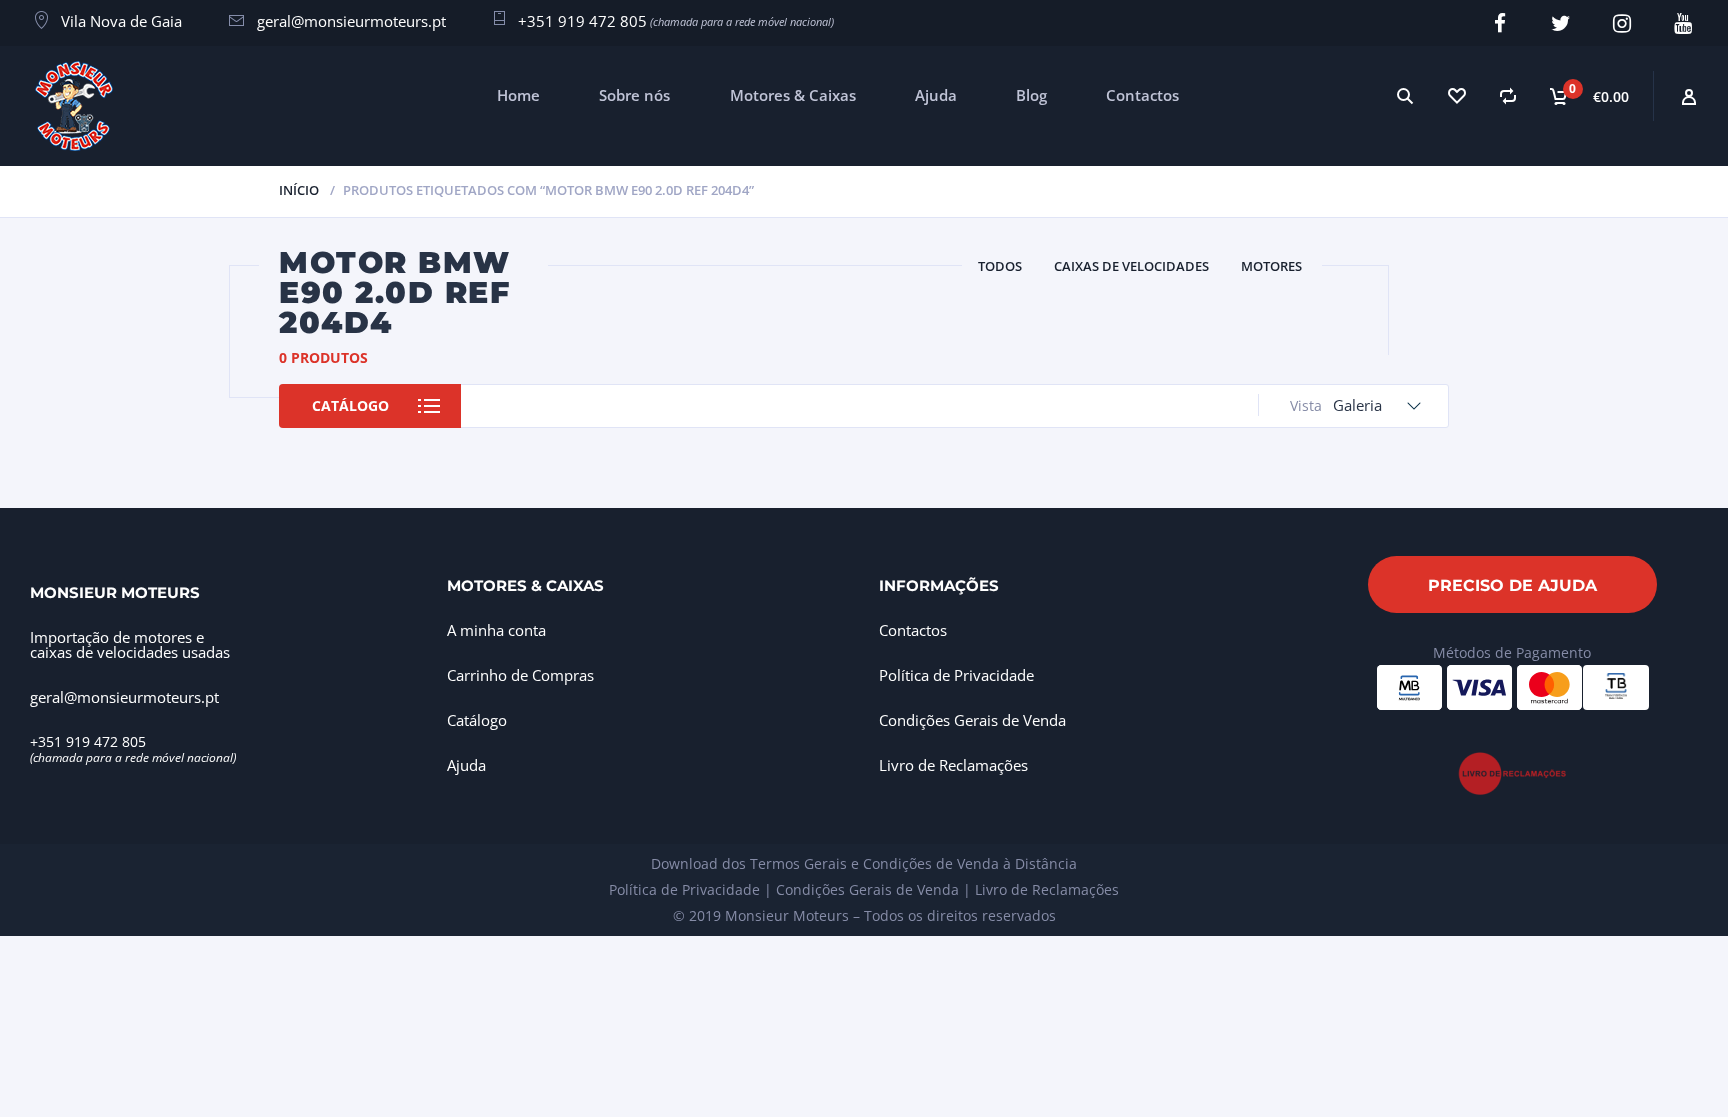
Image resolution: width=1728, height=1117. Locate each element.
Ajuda (936, 95)
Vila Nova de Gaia (121, 21)
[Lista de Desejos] (1456, 95)
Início (299, 190)
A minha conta (496, 630)
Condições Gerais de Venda (972, 720)
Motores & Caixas (793, 95)
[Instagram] (1621, 23)
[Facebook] (1499, 23)
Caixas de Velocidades (1131, 266)
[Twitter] (1560, 23)
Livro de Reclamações (953, 765)
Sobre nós (634, 95)
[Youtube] (1682, 23)
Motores (1271, 266)
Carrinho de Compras (520, 675)
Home (518, 95)
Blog (1031, 95)
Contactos (1142, 95)
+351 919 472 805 (582, 21)
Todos (1000, 266)
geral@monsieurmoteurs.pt (351, 21)
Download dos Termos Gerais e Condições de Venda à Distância (864, 863)
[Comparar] (1508, 95)
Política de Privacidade (956, 675)
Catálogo (350, 405)
